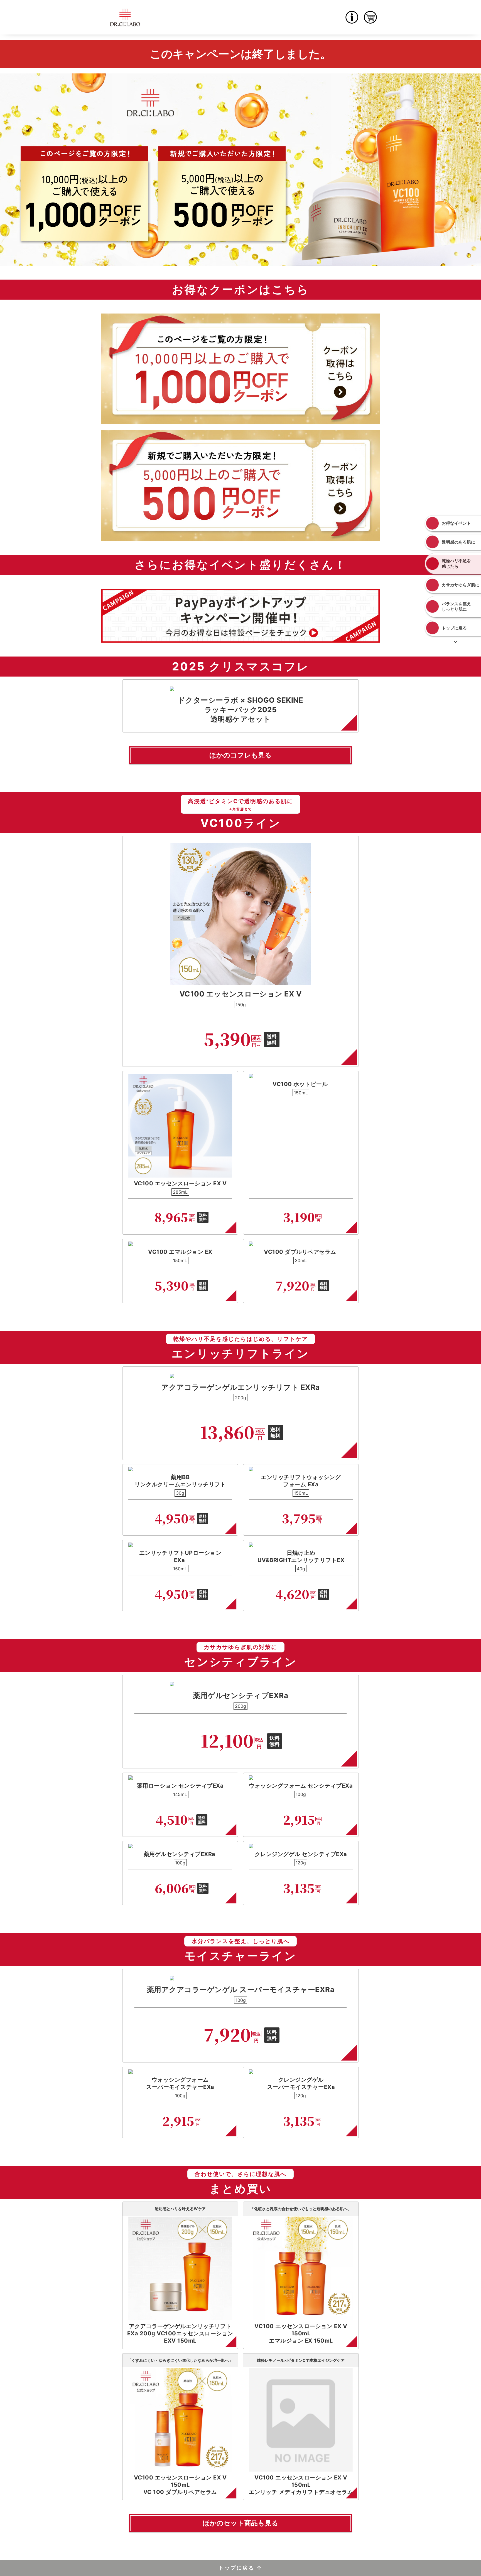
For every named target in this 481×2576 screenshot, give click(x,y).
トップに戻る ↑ (240, 2568)
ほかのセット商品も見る (240, 2523)
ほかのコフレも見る (240, 755)
